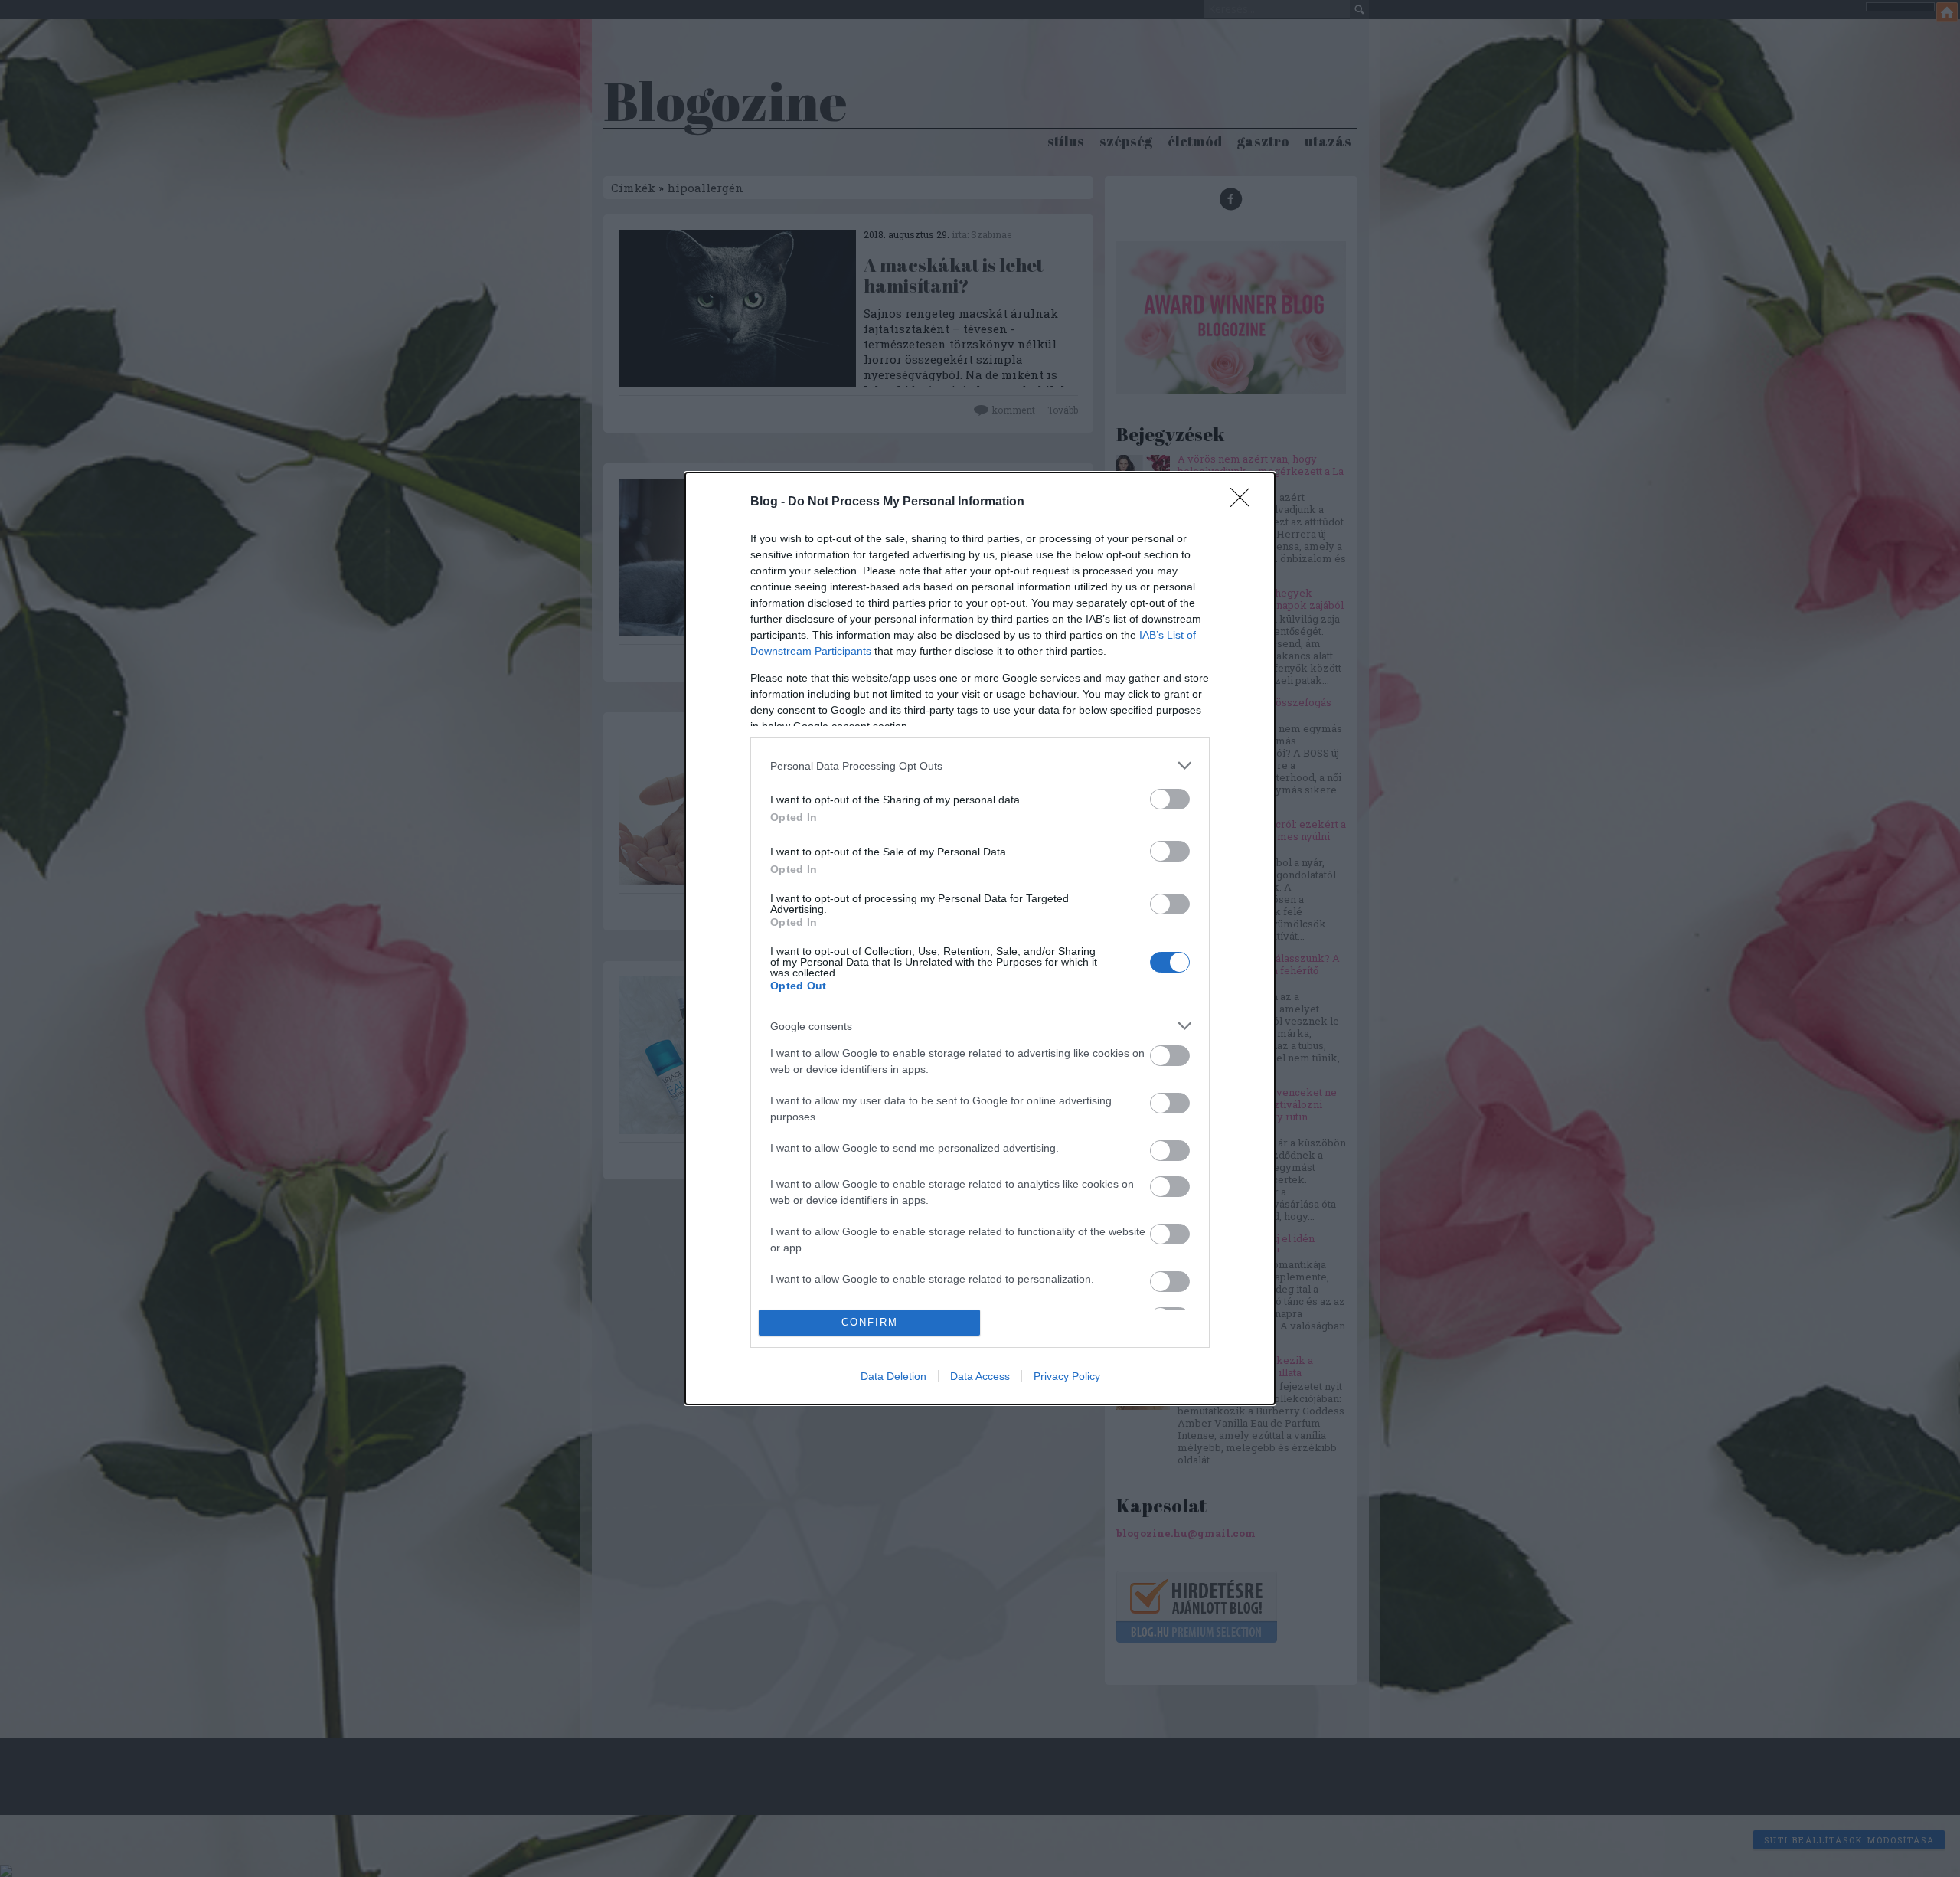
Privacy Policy (1067, 1376)
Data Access (980, 1376)
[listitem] (980, 765)
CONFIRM (870, 1322)
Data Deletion (893, 1376)
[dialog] (980, 938)
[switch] (1170, 799)
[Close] (1245, 502)
